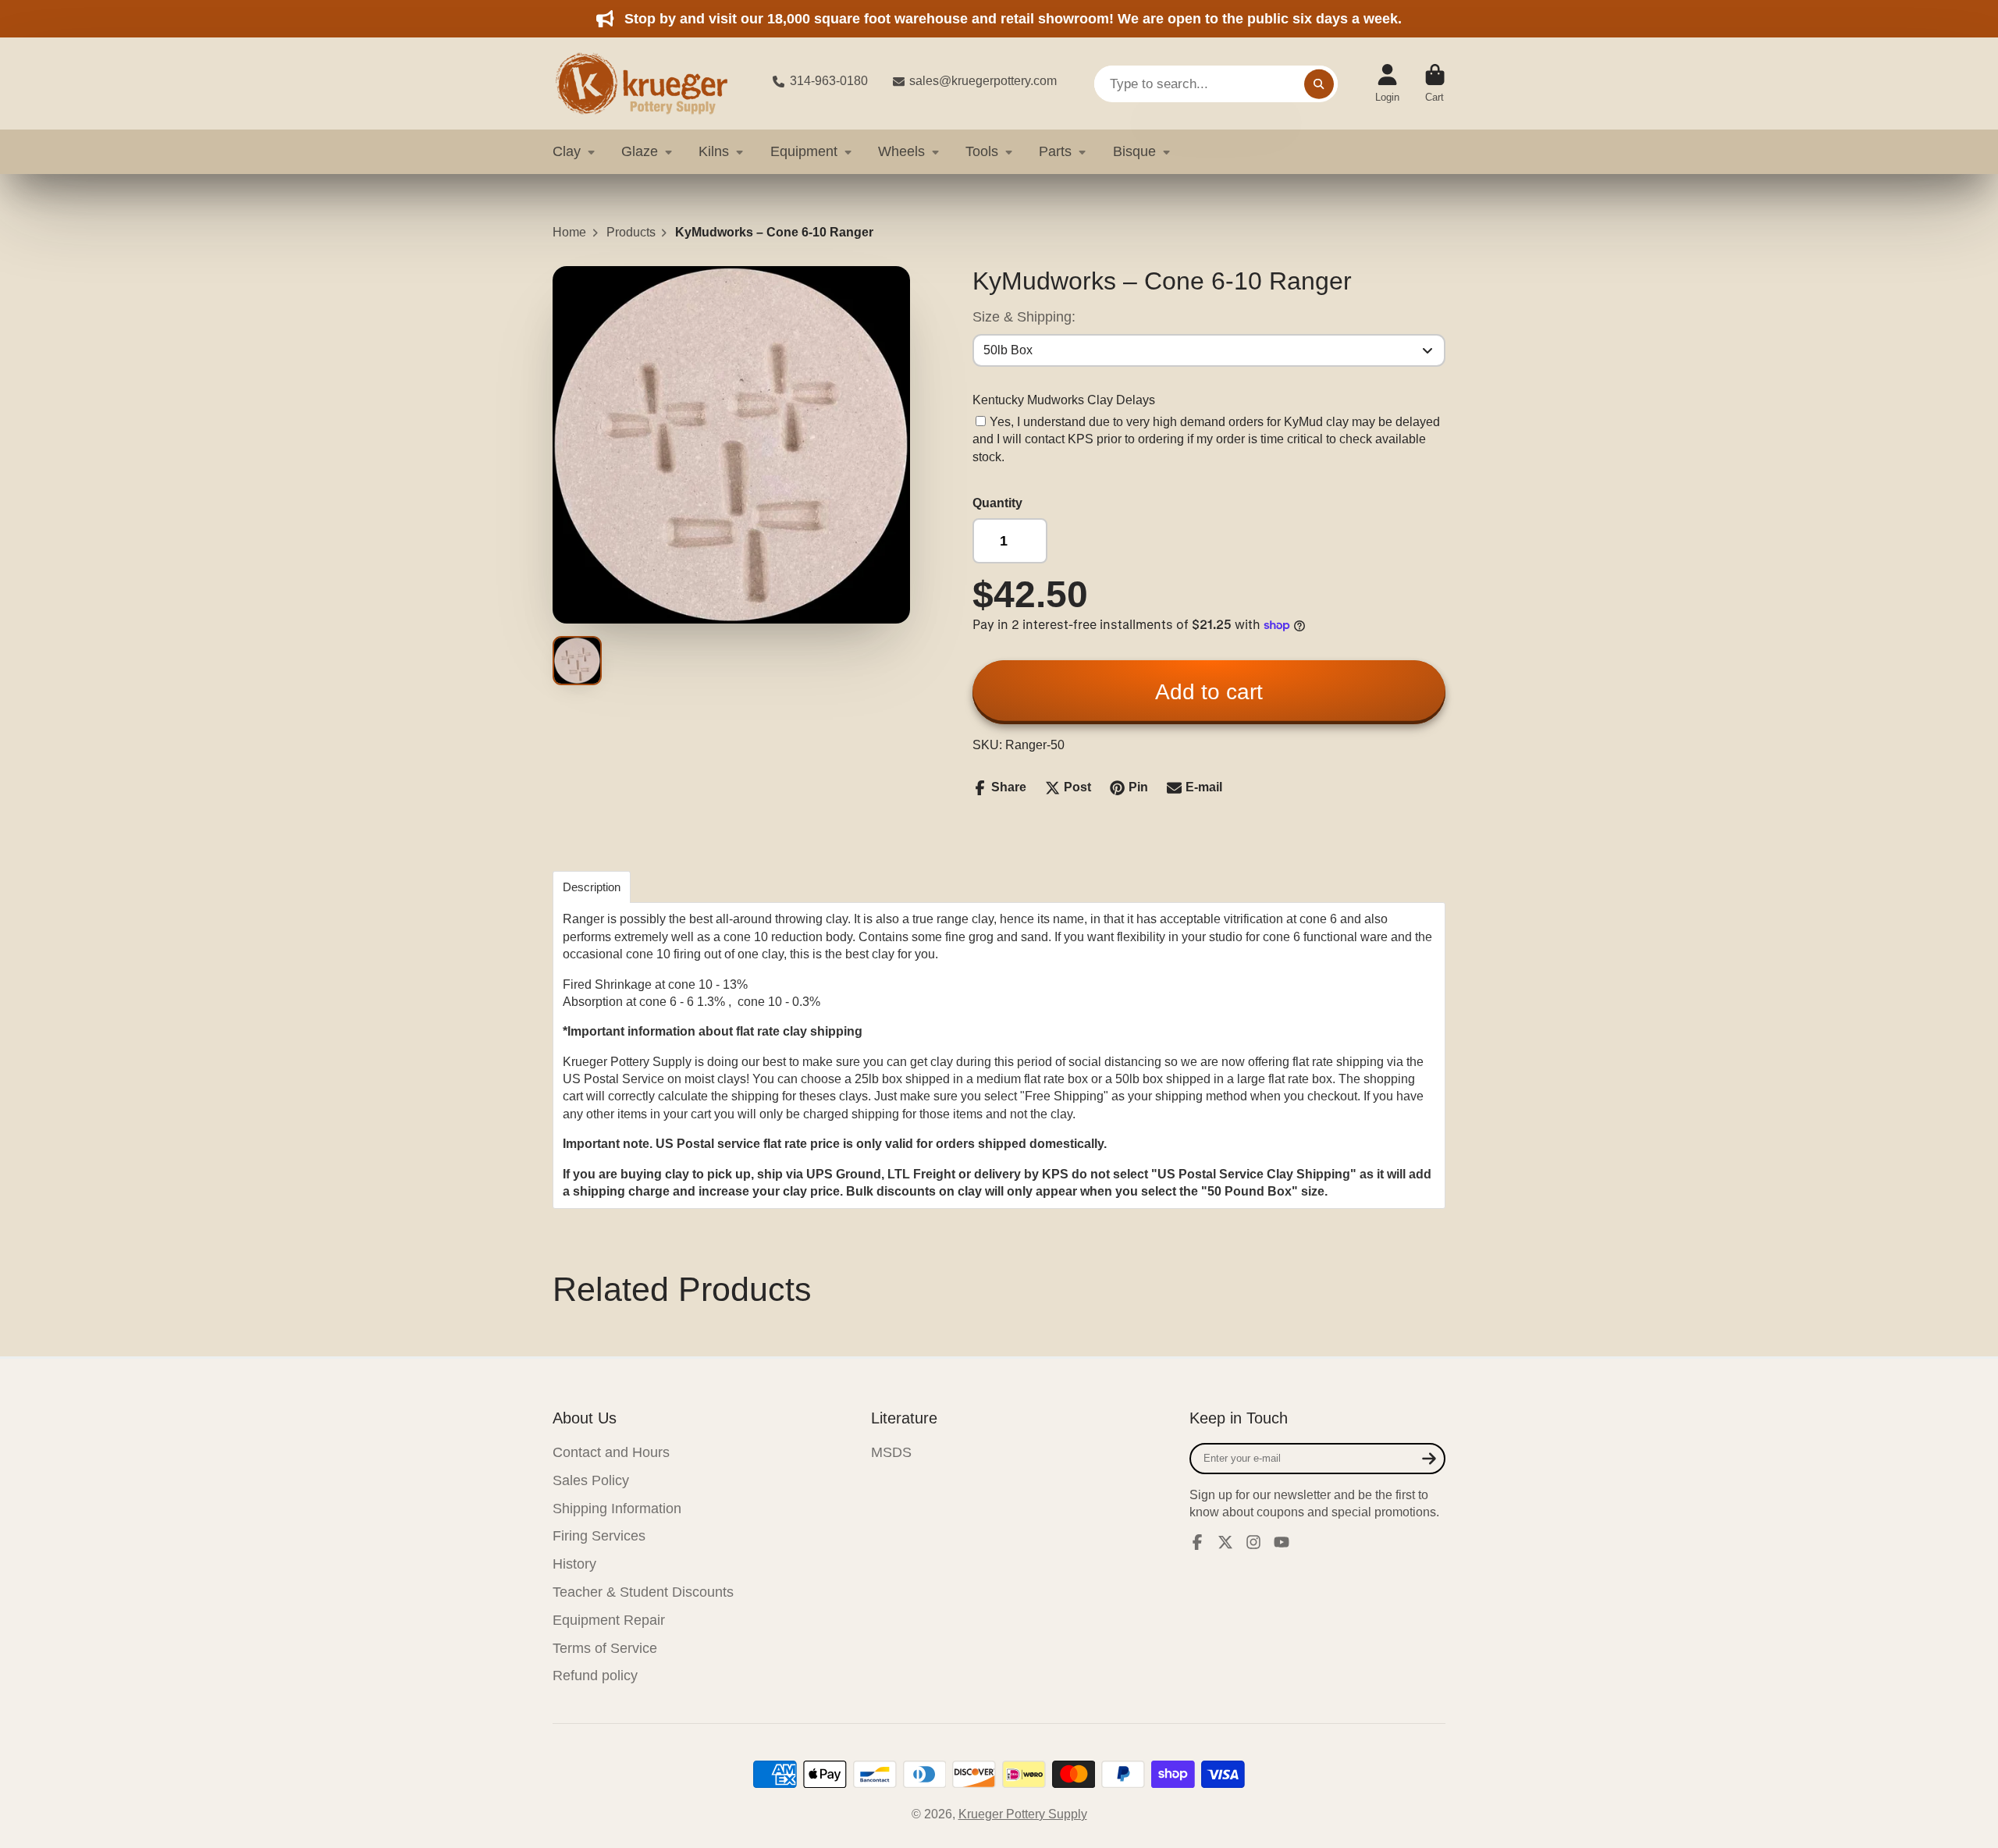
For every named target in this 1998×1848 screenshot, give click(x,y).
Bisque (1134, 151)
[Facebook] (1197, 1542)
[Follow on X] (1225, 1542)
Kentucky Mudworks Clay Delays (1064, 400)
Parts (1055, 151)
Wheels (901, 151)
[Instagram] (1253, 1542)
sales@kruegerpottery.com (983, 81)
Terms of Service (605, 1648)
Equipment (804, 151)
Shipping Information (617, 1509)
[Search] (1319, 84)
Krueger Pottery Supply (1023, 1814)
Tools (982, 151)
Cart (1435, 84)
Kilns (714, 151)
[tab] (592, 887)
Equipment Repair (609, 1620)
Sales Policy (591, 1480)
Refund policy (595, 1676)
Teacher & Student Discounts (643, 1592)
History (574, 1564)
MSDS (891, 1452)
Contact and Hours (611, 1452)
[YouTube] (1282, 1542)
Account (1387, 84)
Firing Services (599, 1536)
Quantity (997, 503)
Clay (567, 151)
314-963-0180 (829, 81)
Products (631, 232)
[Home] (650, 84)
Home (569, 232)
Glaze (640, 151)
